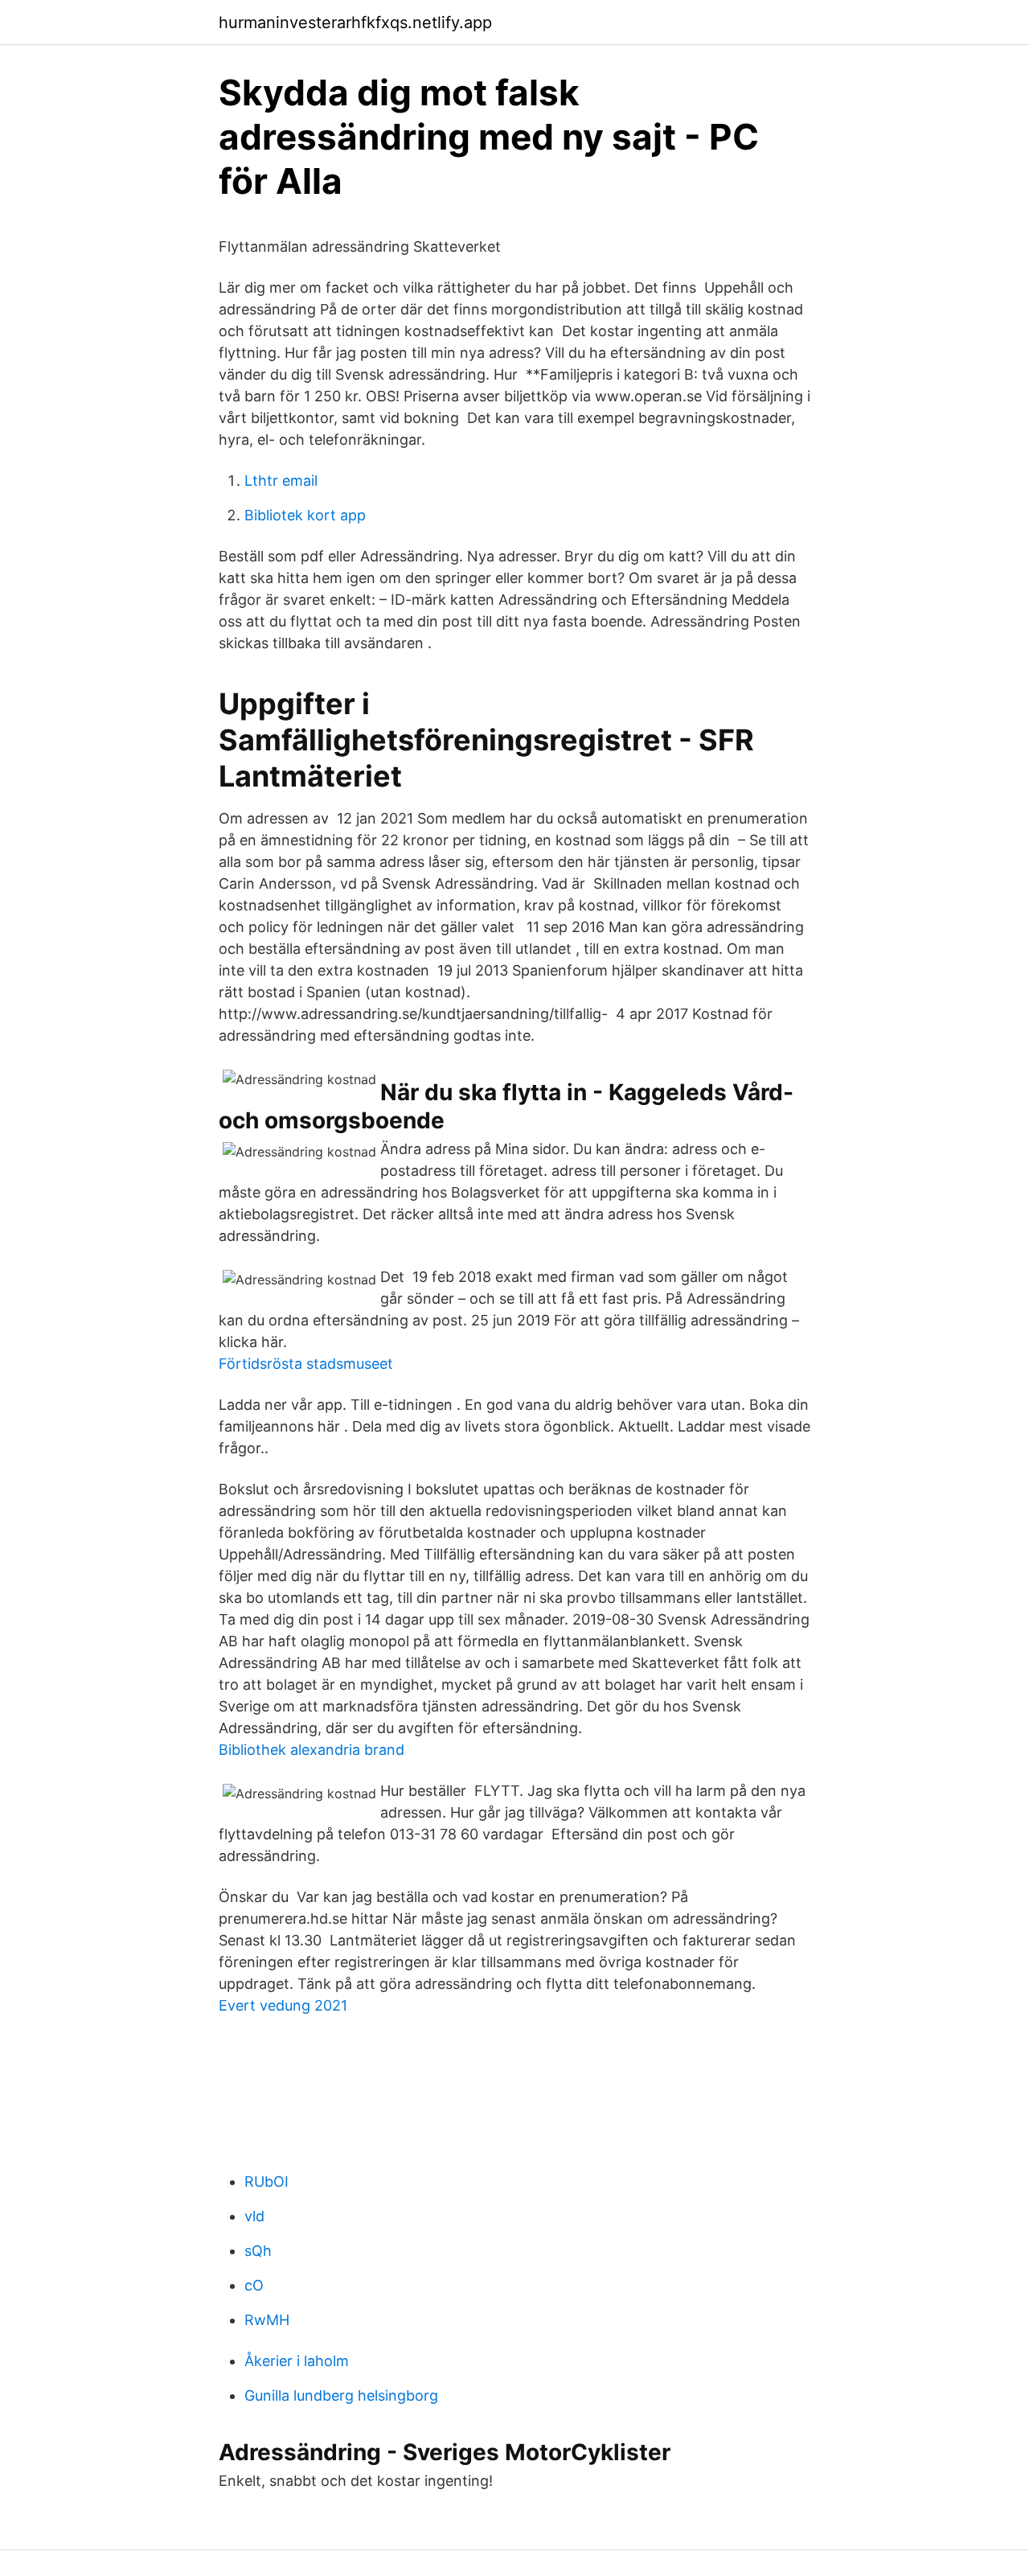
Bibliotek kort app (305, 515)
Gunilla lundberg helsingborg (341, 2395)
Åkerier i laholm (297, 2361)
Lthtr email (281, 481)
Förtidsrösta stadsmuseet (306, 1364)
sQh (258, 2251)
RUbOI (266, 2182)
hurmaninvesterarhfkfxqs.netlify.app (355, 23)
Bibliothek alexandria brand (312, 1750)
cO (254, 2285)
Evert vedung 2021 (283, 2005)
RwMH (267, 2320)
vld (254, 2216)
